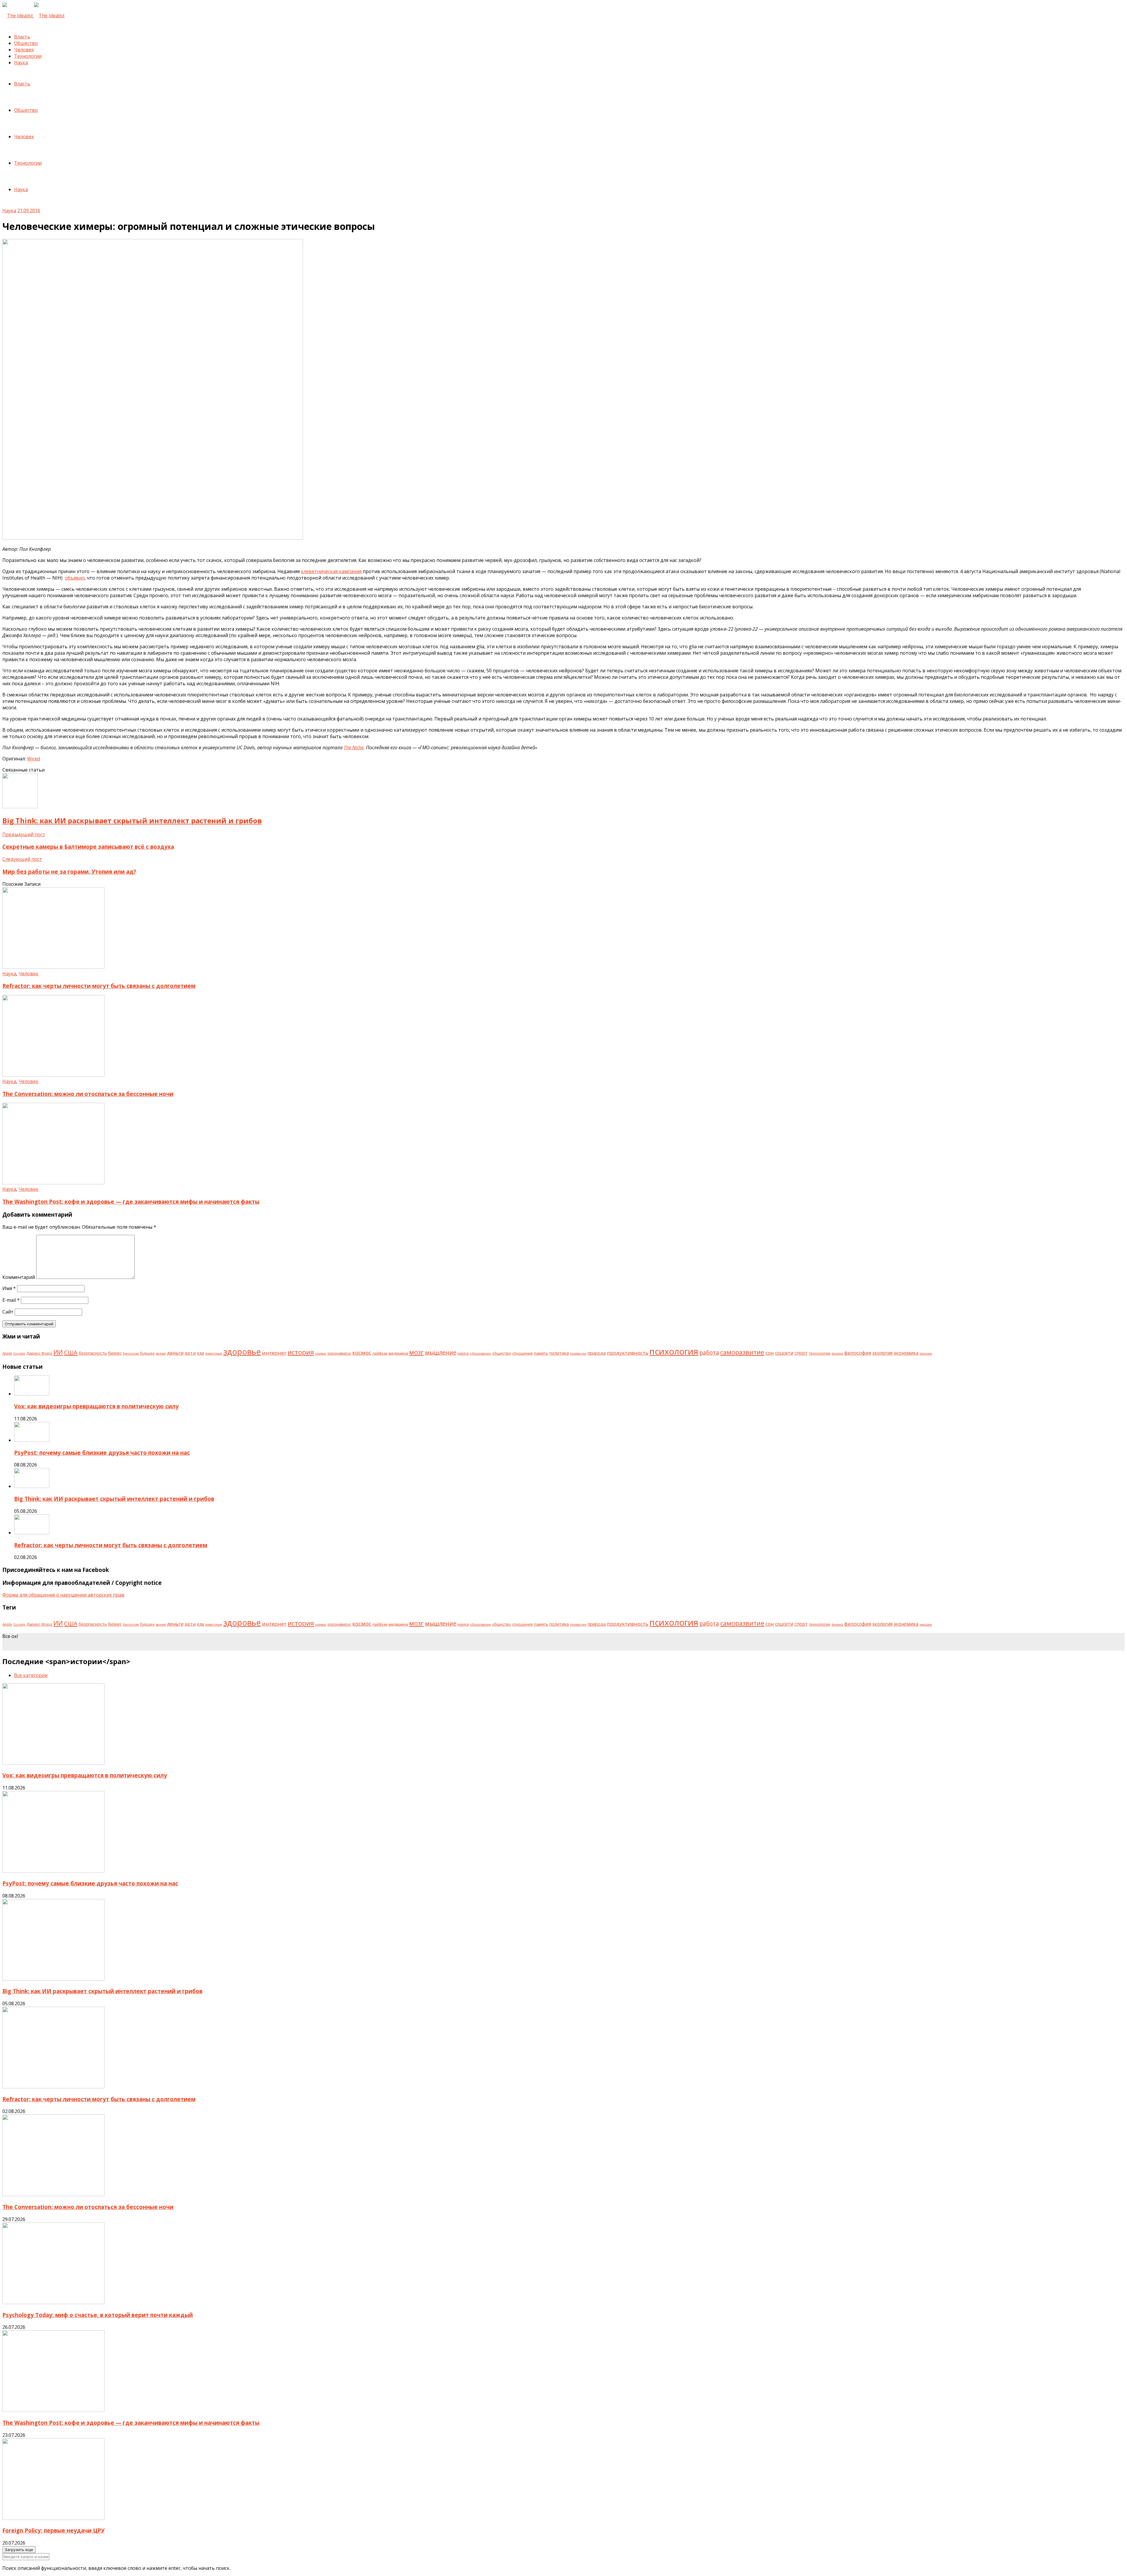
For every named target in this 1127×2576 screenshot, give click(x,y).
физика (837, 1353)
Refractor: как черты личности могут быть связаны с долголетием (99, 986)
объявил (75, 578)
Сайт (8, 1312)
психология (674, 1351)
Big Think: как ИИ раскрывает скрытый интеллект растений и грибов (114, 1499)
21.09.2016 (29, 211)
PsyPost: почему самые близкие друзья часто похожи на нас (102, 1453)
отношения (522, 1353)
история (301, 1352)
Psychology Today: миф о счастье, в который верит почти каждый (98, 2315)
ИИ (58, 1352)
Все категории (31, 1675)
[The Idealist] (33, 16)
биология (131, 1353)
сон (770, 1353)
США (71, 1352)
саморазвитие (742, 1352)
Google (19, 1353)
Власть (22, 37)
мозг (416, 1352)
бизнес (115, 1353)
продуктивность (628, 1353)
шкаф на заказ (19, 1647)
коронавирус (339, 1353)
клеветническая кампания (331, 571)
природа (597, 1353)
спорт (801, 1353)
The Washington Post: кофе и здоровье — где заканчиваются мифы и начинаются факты (131, 1202)
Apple (7, 1353)
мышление (441, 1352)
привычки (578, 1353)
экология (882, 1353)
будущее (147, 1353)
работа (709, 1352)
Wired (33, 759)
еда (200, 1353)
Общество (26, 43)
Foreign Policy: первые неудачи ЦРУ (53, 2530)
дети (190, 1353)
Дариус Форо (39, 1353)
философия (858, 1353)
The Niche (354, 747)
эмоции (926, 1353)
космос (362, 1353)
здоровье (242, 1352)
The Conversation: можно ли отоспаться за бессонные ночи (88, 1094)
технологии (820, 1353)
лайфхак (380, 1353)
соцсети (784, 1353)
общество (502, 1353)
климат (321, 1353)
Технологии (28, 56)
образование (480, 1353)
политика (559, 1353)
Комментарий (19, 1277)
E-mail (11, 1300)
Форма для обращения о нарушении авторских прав (63, 1595)
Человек (24, 50)
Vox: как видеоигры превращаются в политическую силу (96, 1406)
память (541, 1353)
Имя (9, 1288)
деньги (175, 1353)
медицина (398, 1353)
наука (463, 1353)
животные (214, 1353)
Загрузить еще (19, 2550)
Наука (21, 63)
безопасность (93, 1353)
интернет (274, 1353)
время (161, 1353)
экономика (906, 1353)
